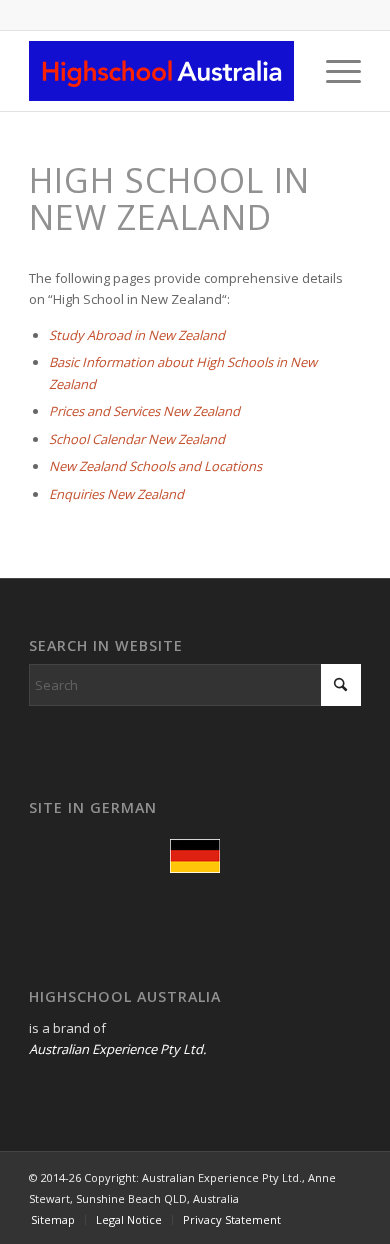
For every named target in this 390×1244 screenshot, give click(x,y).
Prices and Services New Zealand (144, 411)
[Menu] (333, 71)
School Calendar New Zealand (137, 439)
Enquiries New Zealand (116, 494)
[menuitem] (333, 71)
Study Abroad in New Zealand (137, 335)
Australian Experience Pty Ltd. (117, 1049)
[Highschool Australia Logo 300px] (161, 71)
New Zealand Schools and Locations (155, 466)
